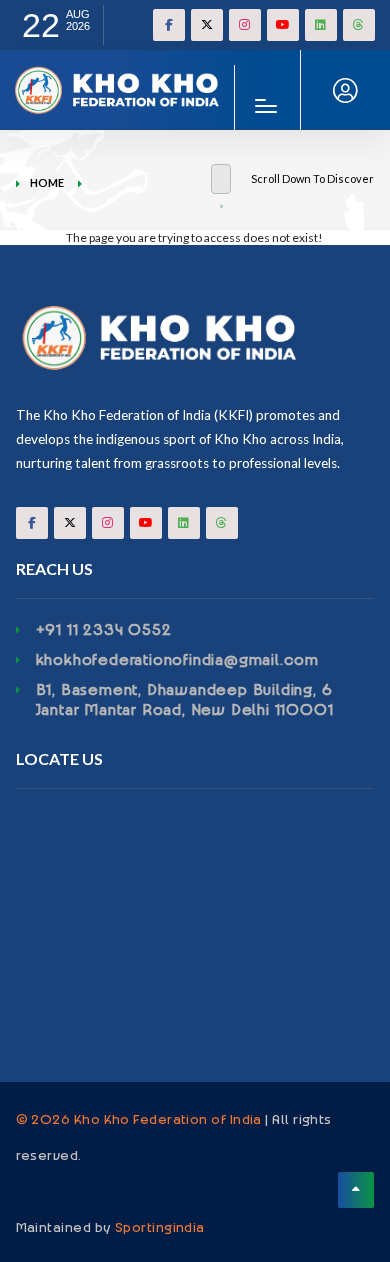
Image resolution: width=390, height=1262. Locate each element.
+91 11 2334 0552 (104, 629)
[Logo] (120, 73)
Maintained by (110, 1226)
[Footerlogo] (195, 337)
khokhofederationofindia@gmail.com (177, 659)
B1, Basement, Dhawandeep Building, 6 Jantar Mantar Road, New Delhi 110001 (185, 699)
